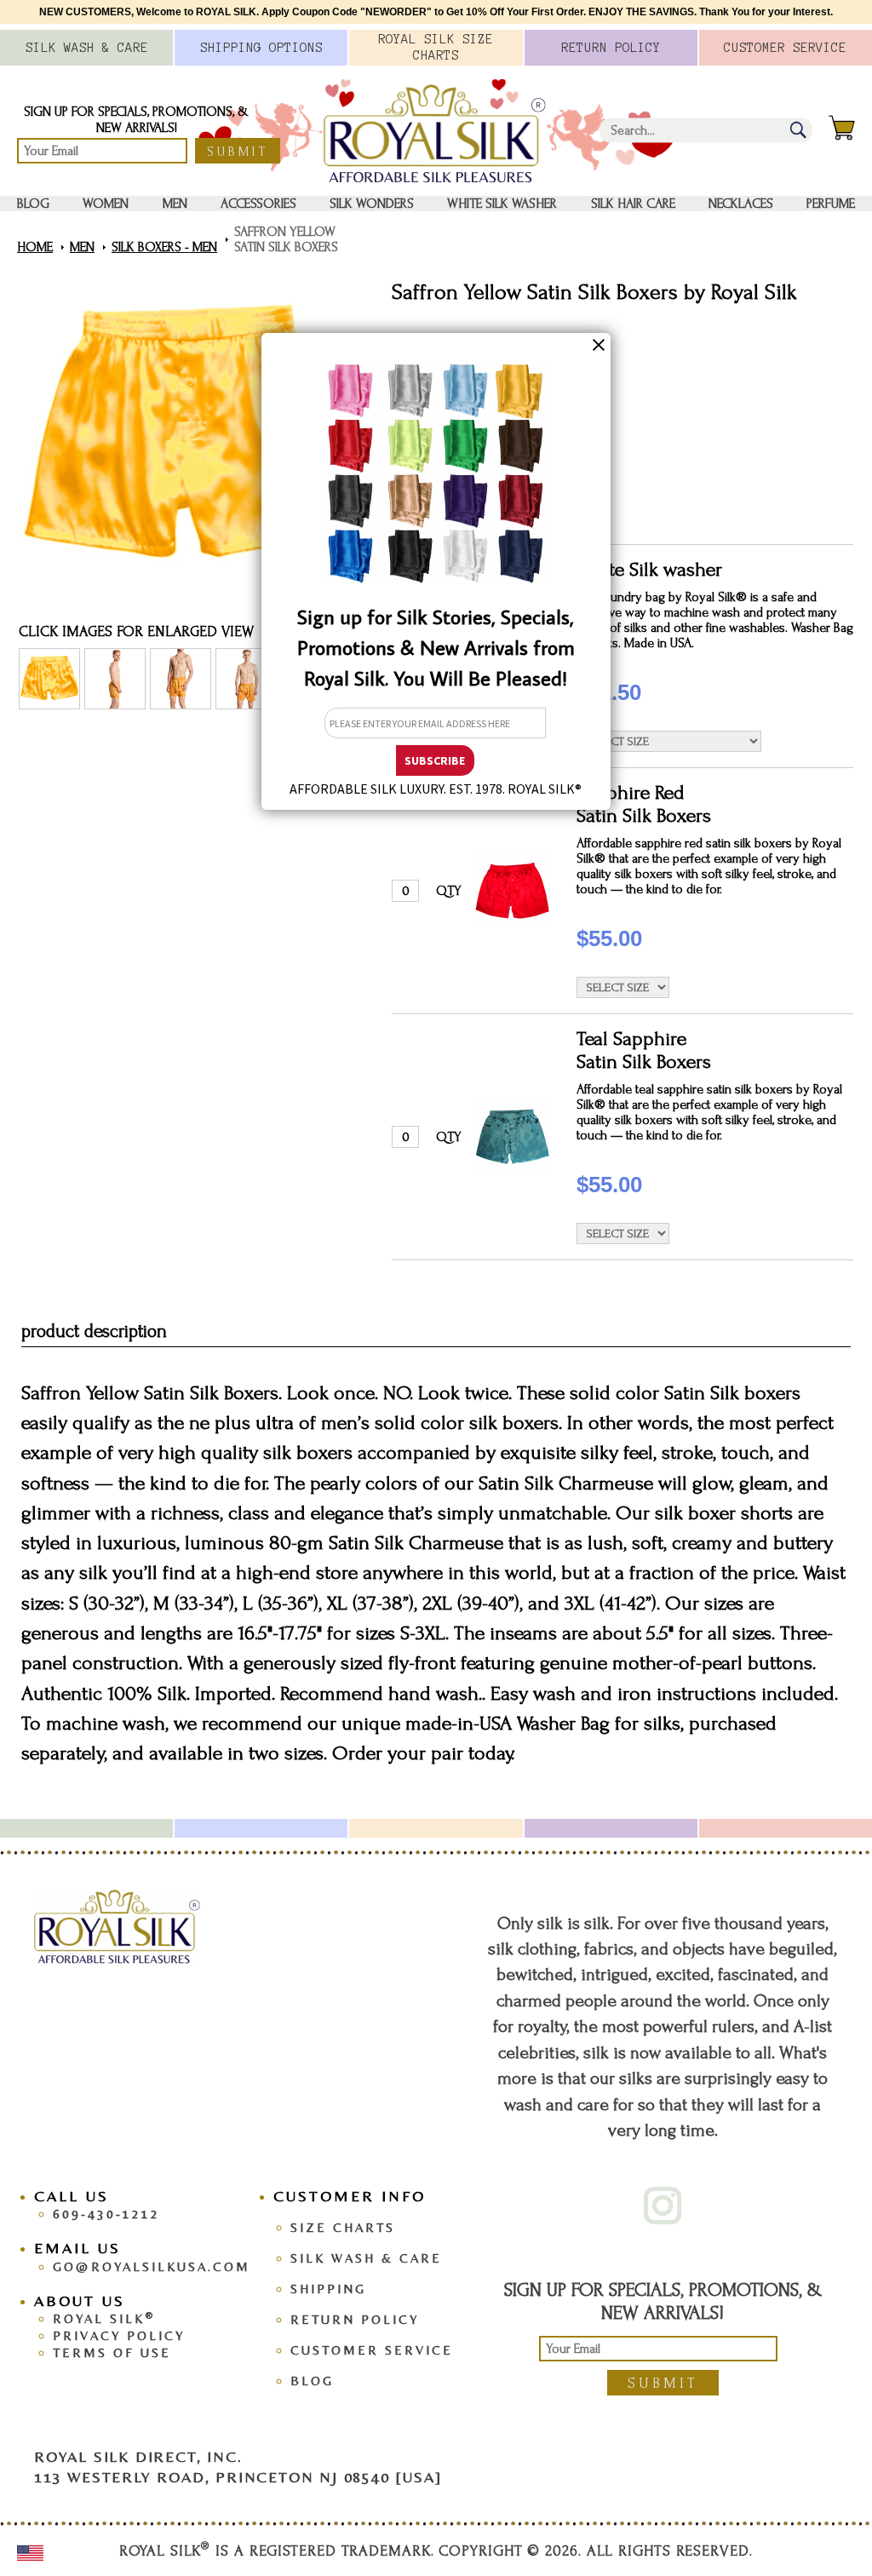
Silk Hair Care (633, 204)
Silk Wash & (87, 48)
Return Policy (355, 2319)
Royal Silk (104, 2318)
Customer (785, 48)
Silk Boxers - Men (164, 247)
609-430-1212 (106, 2214)
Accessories (258, 204)
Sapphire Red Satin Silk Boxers (644, 804)
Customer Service (372, 2350)
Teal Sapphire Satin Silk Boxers (644, 1050)
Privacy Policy (119, 2335)
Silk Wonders (372, 204)
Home (35, 247)
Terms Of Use (112, 2352)
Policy (611, 48)
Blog (33, 204)
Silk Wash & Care (366, 2258)
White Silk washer (502, 204)
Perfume (831, 204)
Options (261, 48)
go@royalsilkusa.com (152, 2266)
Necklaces (741, 204)
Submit (238, 152)
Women (106, 204)
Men (175, 204)
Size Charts (343, 2227)
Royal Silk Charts (436, 47)
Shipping (328, 2289)
